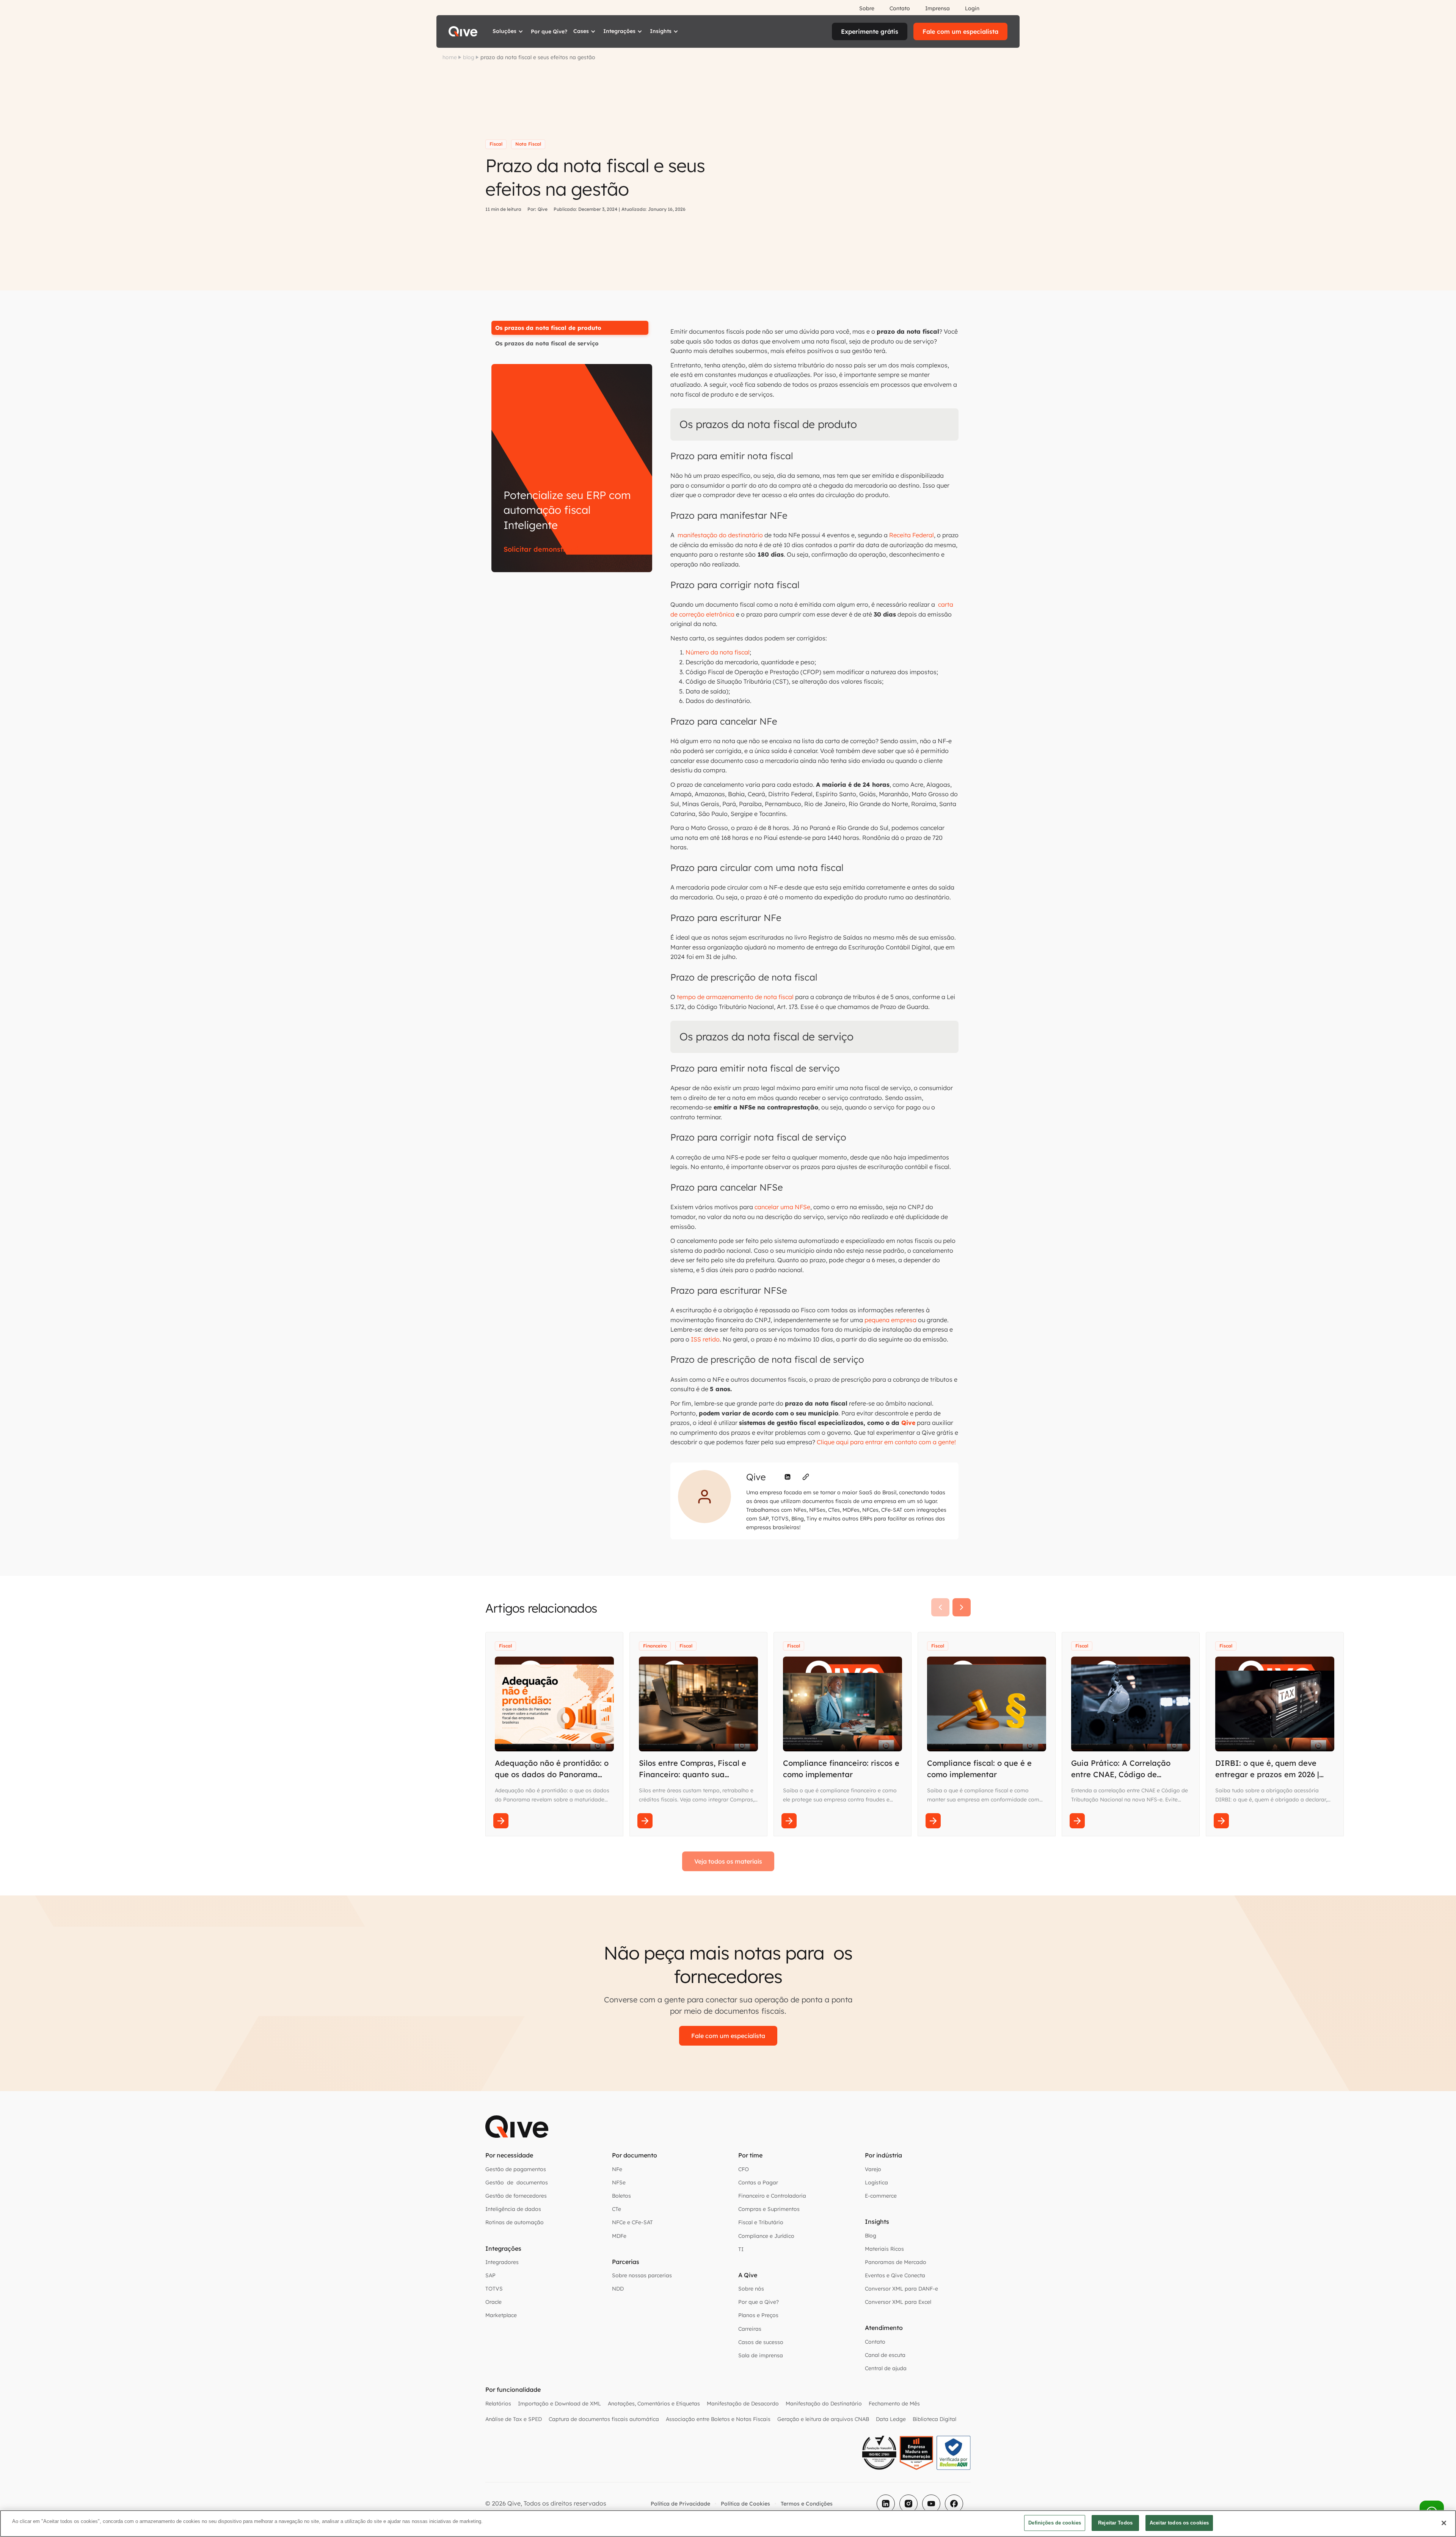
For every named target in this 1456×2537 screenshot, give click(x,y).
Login (972, 8)
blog (469, 57)
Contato (900, 8)
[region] (728, 2524)
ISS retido (705, 1339)
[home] (463, 31)
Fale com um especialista (960, 31)
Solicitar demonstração (543, 549)
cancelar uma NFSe (782, 1207)
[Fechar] (1444, 2523)
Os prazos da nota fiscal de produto (548, 328)
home (450, 57)
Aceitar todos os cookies (1179, 2523)
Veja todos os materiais (728, 1861)
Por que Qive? (549, 31)
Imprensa (937, 8)
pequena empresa (890, 1320)
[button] (509, 31)
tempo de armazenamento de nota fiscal (735, 997)
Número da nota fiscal (718, 652)
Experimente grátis (870, 31)
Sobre (867, 8)
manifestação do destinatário (719, 535)
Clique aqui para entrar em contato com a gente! (886, 1442)
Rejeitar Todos (1115, 2523)
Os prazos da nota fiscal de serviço (547, 343)
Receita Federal (912, 535)
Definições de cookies (1055, 2523)
